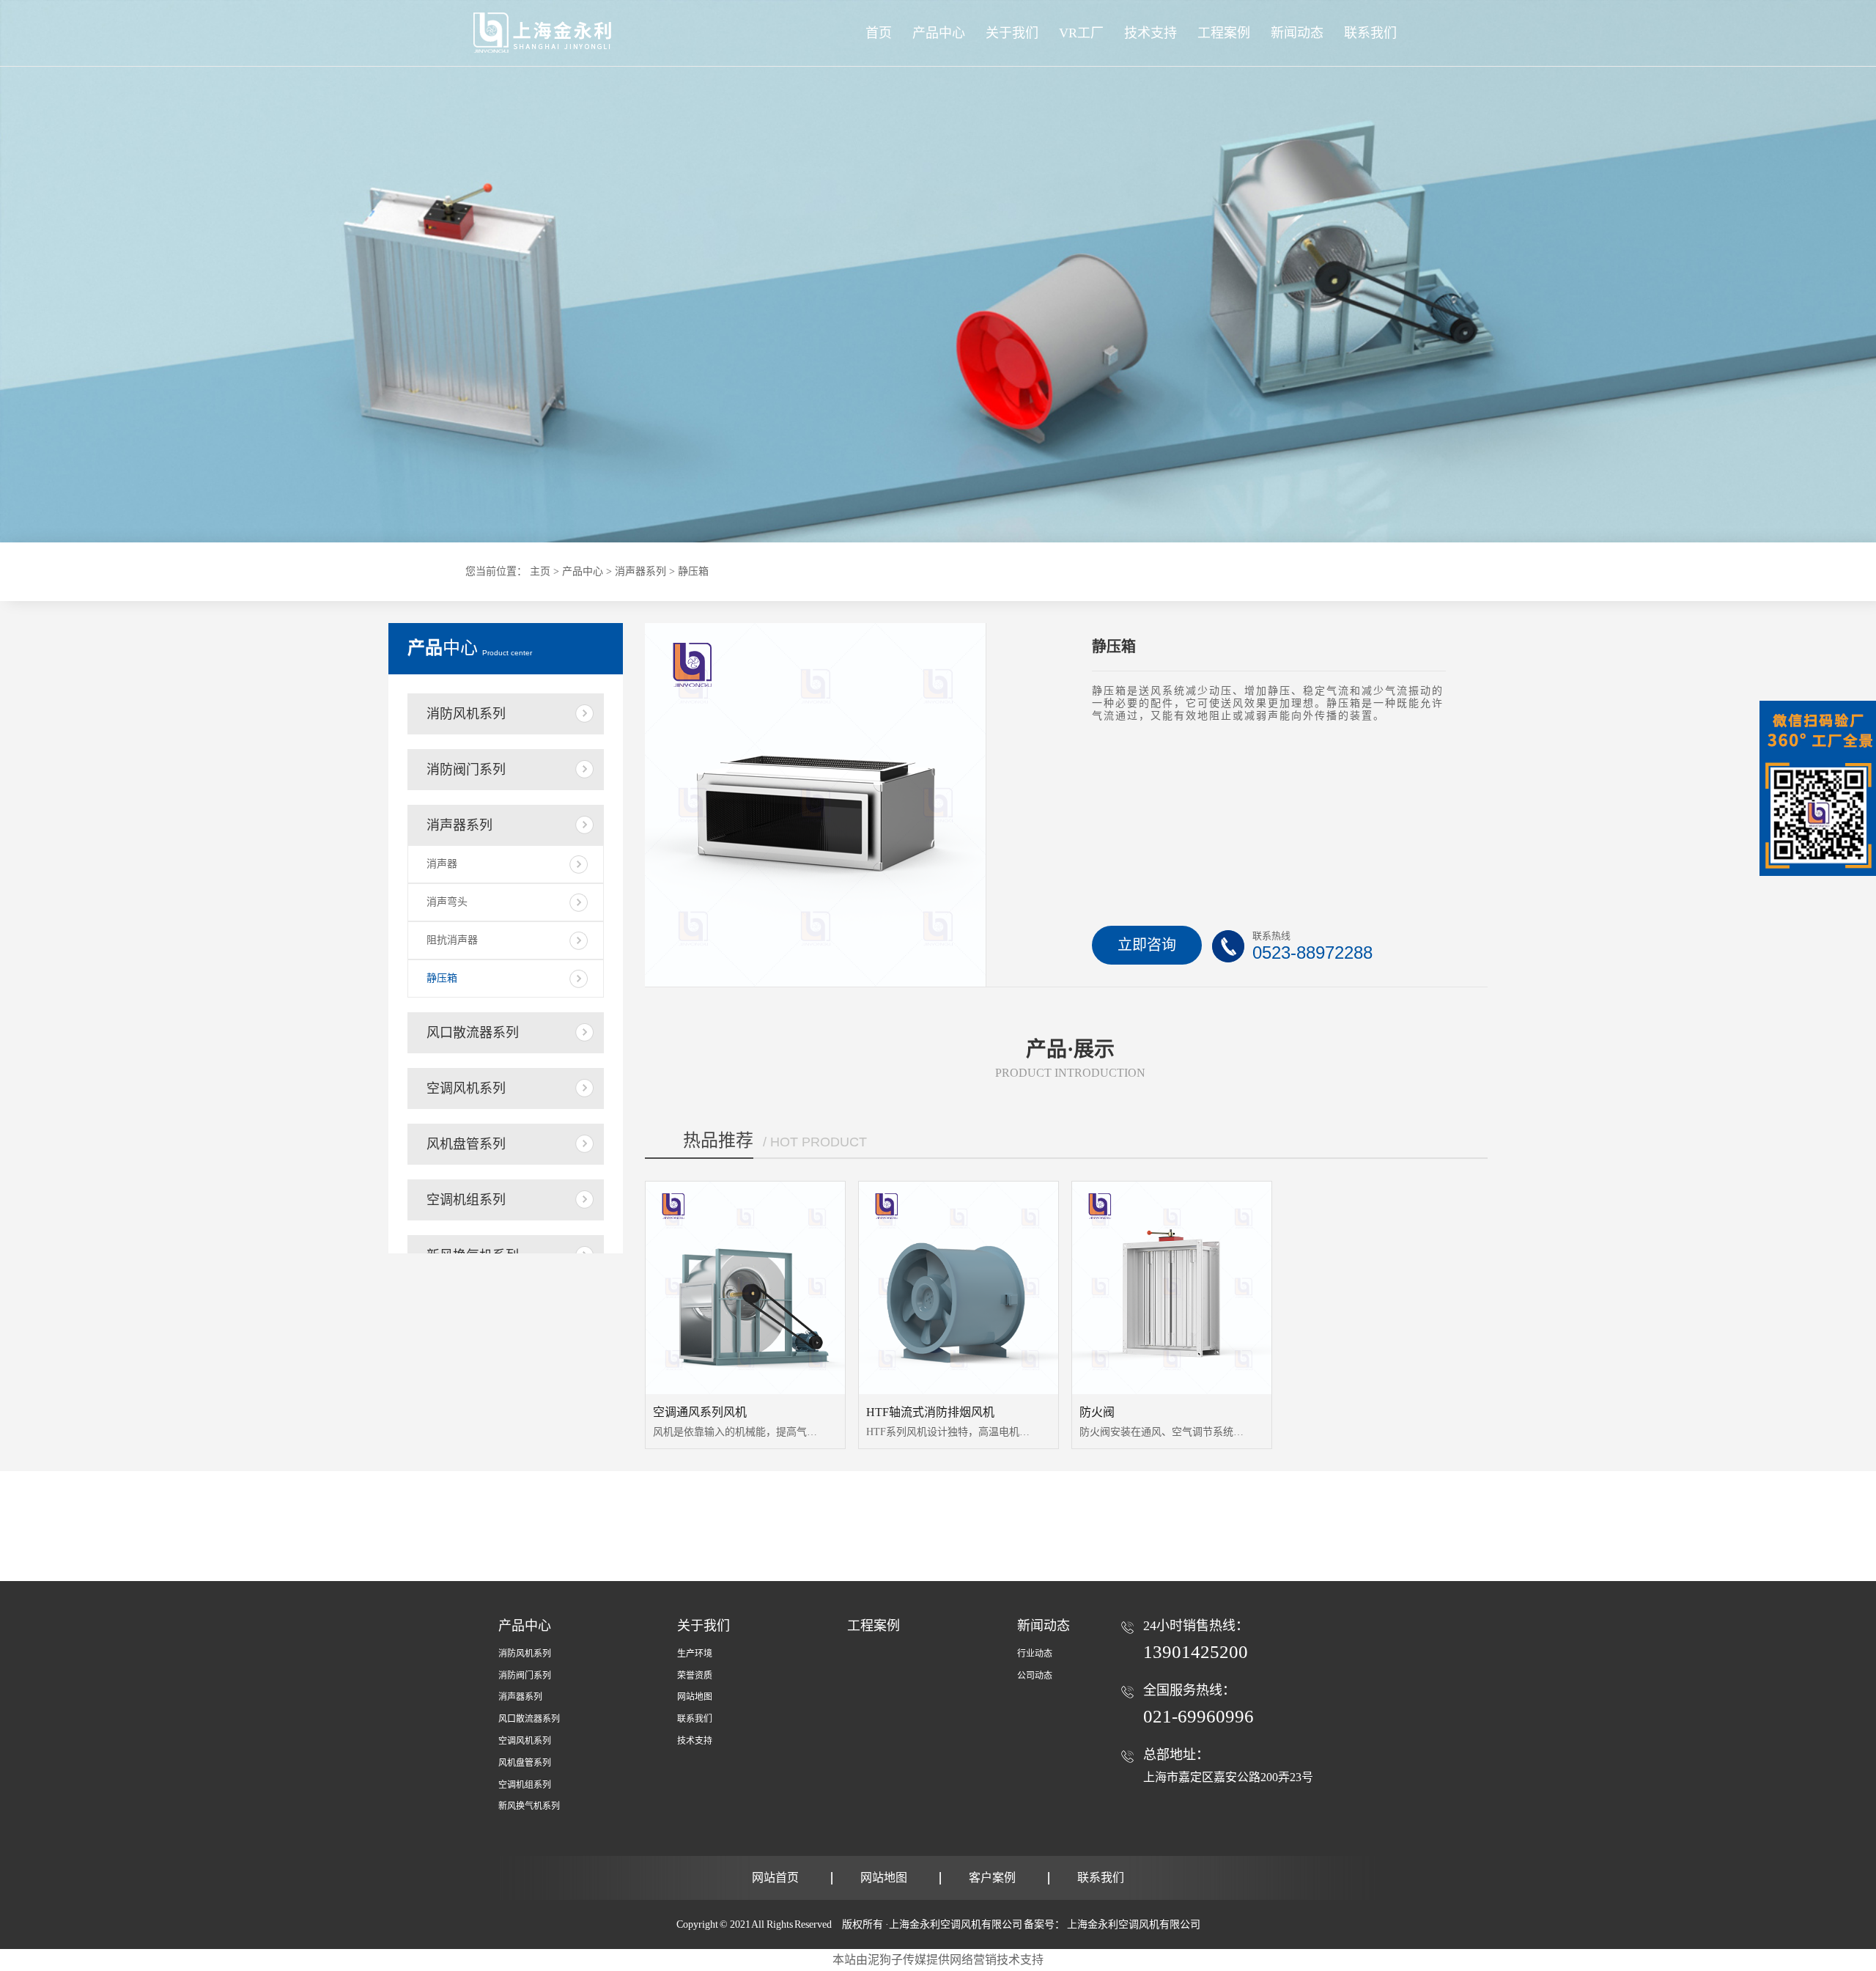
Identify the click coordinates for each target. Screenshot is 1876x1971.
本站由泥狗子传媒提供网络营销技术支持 (938, 1960)
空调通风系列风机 (700, 1412)
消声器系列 (640, 571)
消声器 (442, 864)
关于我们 (703, 1626)
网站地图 (695, 1697)
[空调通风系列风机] (745, 1288)
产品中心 (939, 33)
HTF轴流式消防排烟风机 (930, 1412)
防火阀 (1097, 1412)
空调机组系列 (466, 1200)
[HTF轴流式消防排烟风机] (959, 1288)
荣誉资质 (695, 1676)
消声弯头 (447, 902)
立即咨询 (1147, 945)
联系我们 (695, 1719)
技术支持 (695, 1741)
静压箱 (442, 978)
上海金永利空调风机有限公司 (1134, 1924)
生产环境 (695, 1654)
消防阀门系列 (466, 770)
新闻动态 (1044, 1626)
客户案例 (992, 1878)
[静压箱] (938, 271)
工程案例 (874, 1626)
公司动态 (1035, 1676)
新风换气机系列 (529, 1806)
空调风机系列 (466, 1088)
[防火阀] (1172, 1288)
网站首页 (775, 1878)
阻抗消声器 (452, 940)
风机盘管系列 (466, 1144)
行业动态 (1035, 1654)
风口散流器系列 (473, 1033)
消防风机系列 (466, 714)
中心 (470, 648)
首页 (879, 33)
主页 (540, 571)
